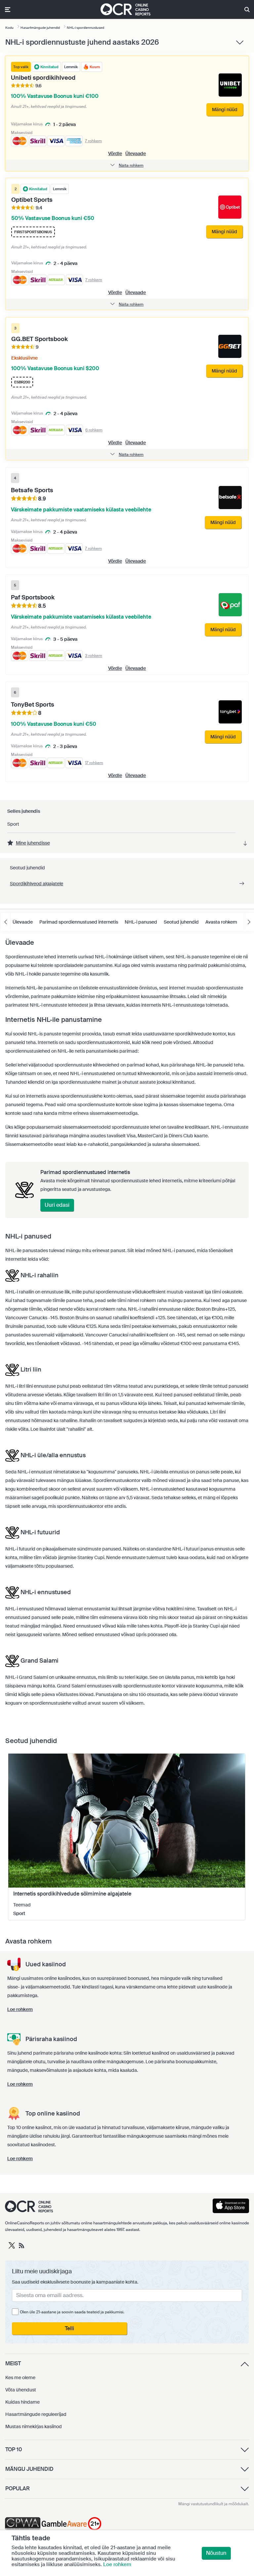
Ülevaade (136, 153)
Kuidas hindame (22, 2402)
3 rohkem (94, 656)
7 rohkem (93, 141)
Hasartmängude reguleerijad (36, 2414)
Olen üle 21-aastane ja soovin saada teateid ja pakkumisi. (72, 2312)
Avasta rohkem (221, 922)
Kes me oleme (20, 2378)
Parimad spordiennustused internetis (79, 922)
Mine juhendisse (33, 843)
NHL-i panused (141, 922)
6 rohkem (94, 430)
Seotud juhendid (181, 922)
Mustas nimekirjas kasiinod (34, 2426)
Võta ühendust (21, 2390)
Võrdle (115, 153)
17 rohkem (94, 763)
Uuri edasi (57, 1205)
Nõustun (216, 2553)
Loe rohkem (117, 2564)
